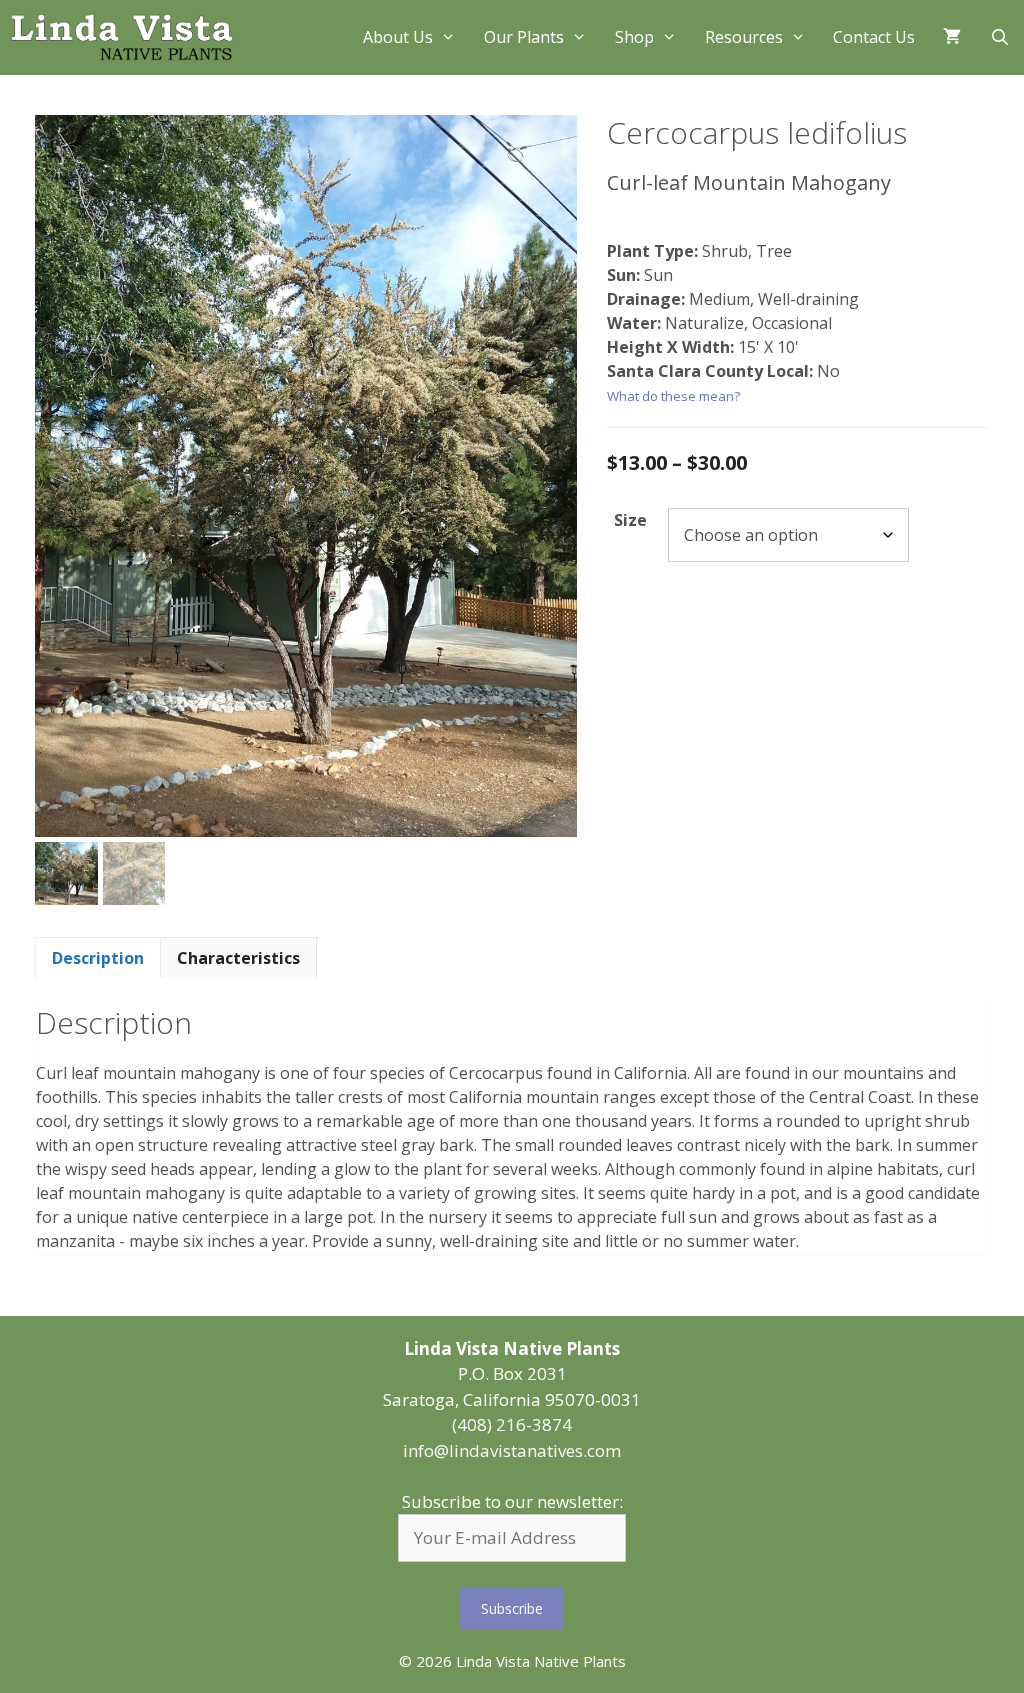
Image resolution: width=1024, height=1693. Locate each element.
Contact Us (874, 37)
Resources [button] (744, 37)
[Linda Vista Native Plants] (122, 37)
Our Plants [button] (524, 37)
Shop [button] (634, 37)
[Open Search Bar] (999, 37)
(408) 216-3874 (512, 1424)
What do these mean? (673, 396)
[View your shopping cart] (952, 37)
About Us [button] (398, 37)
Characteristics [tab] (238, 958)
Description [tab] (98, 958)
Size (630, 520)
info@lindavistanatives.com (512, 1450)
